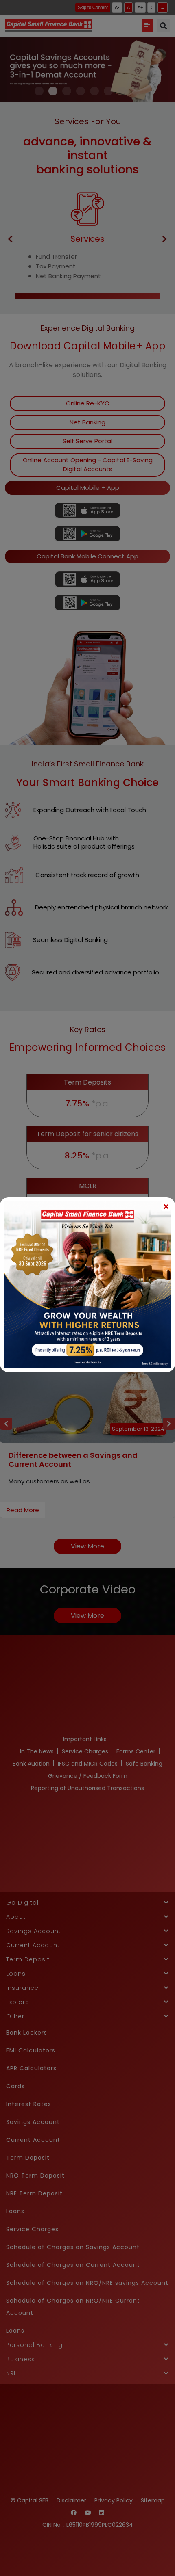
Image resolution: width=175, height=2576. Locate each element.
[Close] (166, 1206)
